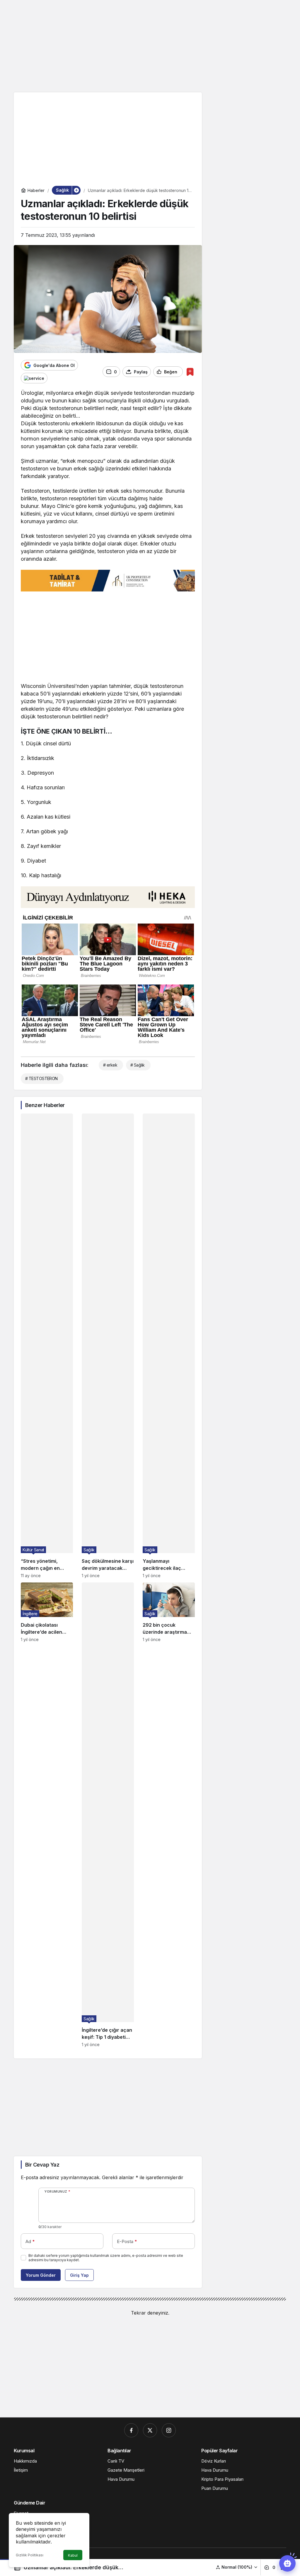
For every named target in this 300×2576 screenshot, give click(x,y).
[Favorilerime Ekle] (190, 372)
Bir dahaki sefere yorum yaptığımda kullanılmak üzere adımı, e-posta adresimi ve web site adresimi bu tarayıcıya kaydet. (106, 2258)
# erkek (110, 1065)
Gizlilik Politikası (30, 2555)
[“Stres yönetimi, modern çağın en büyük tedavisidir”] (47, 1346)
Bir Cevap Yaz (42, 2165)
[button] (237, 2567)
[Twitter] (150, 2430)
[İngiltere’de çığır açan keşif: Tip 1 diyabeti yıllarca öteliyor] (108, 1815)
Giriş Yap (79, 2275)
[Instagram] (169, 2430)
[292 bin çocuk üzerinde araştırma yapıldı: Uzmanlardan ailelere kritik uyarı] (169, 1815)
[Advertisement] (150, 45)
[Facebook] (131, 2430)
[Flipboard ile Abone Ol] (34, 378)
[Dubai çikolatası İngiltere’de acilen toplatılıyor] (47, 1815)
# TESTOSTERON (41, 1078)
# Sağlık (138, 1065)
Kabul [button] (73, 2555)
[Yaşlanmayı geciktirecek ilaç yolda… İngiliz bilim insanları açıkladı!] (169, 1346)
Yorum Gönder (41, 2275)
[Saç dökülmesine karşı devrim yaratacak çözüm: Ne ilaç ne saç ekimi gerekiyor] (108, 1346)
